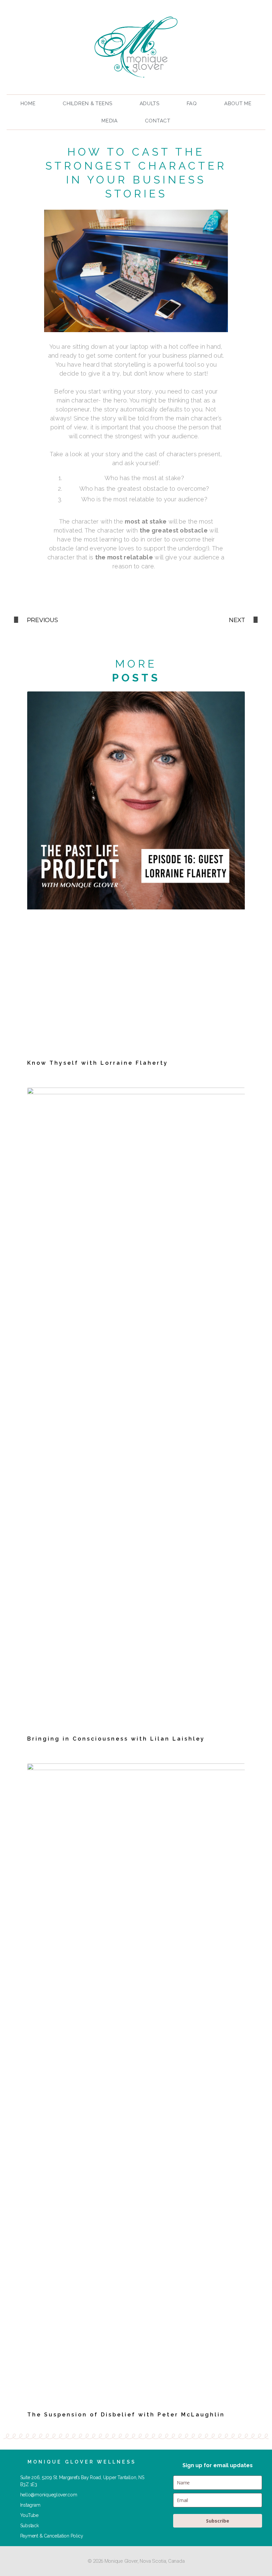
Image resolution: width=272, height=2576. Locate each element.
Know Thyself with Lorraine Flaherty (98, 1063)
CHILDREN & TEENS (87, 104)
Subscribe (218, 2521)
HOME (28, 104)
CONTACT (158, 121)
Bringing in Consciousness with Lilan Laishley (116, 1739)
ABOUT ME (238, 104)
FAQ (192, 104)
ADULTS (150, 104)
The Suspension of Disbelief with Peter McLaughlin (126, 2415)
